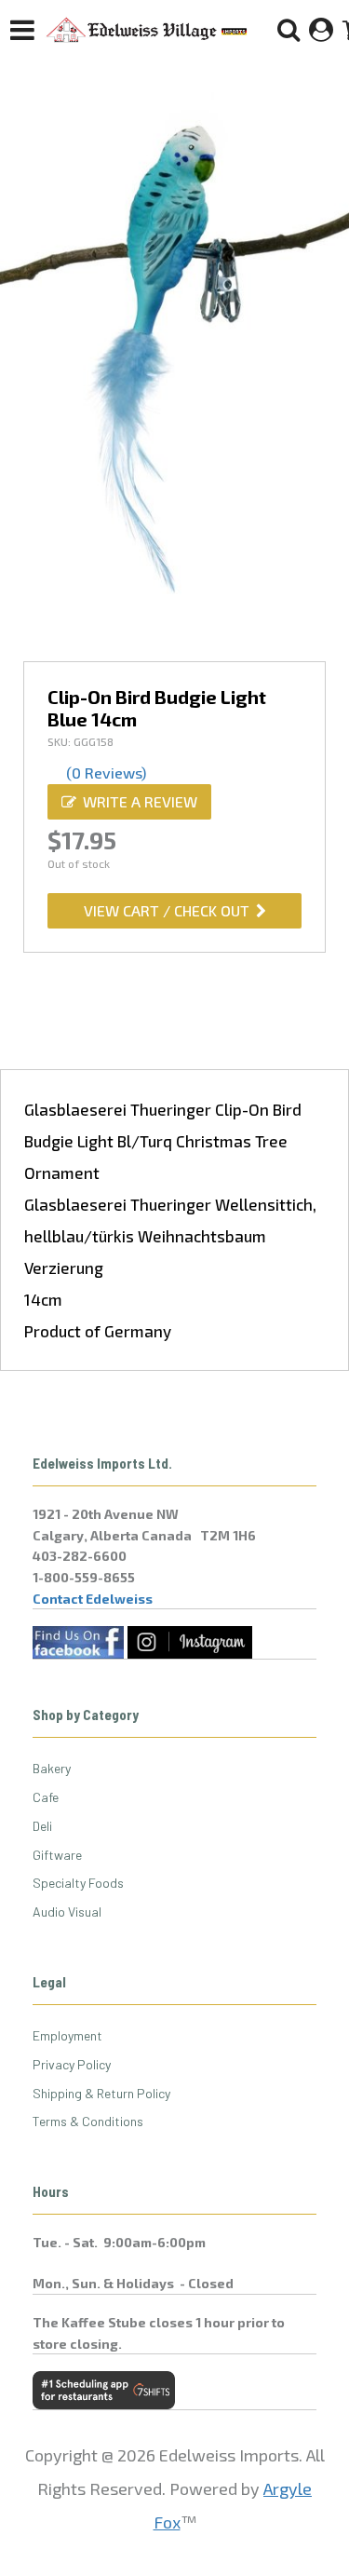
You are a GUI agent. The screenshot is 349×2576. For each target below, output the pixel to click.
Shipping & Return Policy (101, 2093)
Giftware (57, 1855)
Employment (67, 2035)
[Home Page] (147, 30)
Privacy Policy (72, 2064)
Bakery (52, 1768)
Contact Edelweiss (93, 1599)
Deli (42, 1826)
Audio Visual (67, 1912)
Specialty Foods (78, 1883)
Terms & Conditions (88, 2121)
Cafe (46, 1797)
